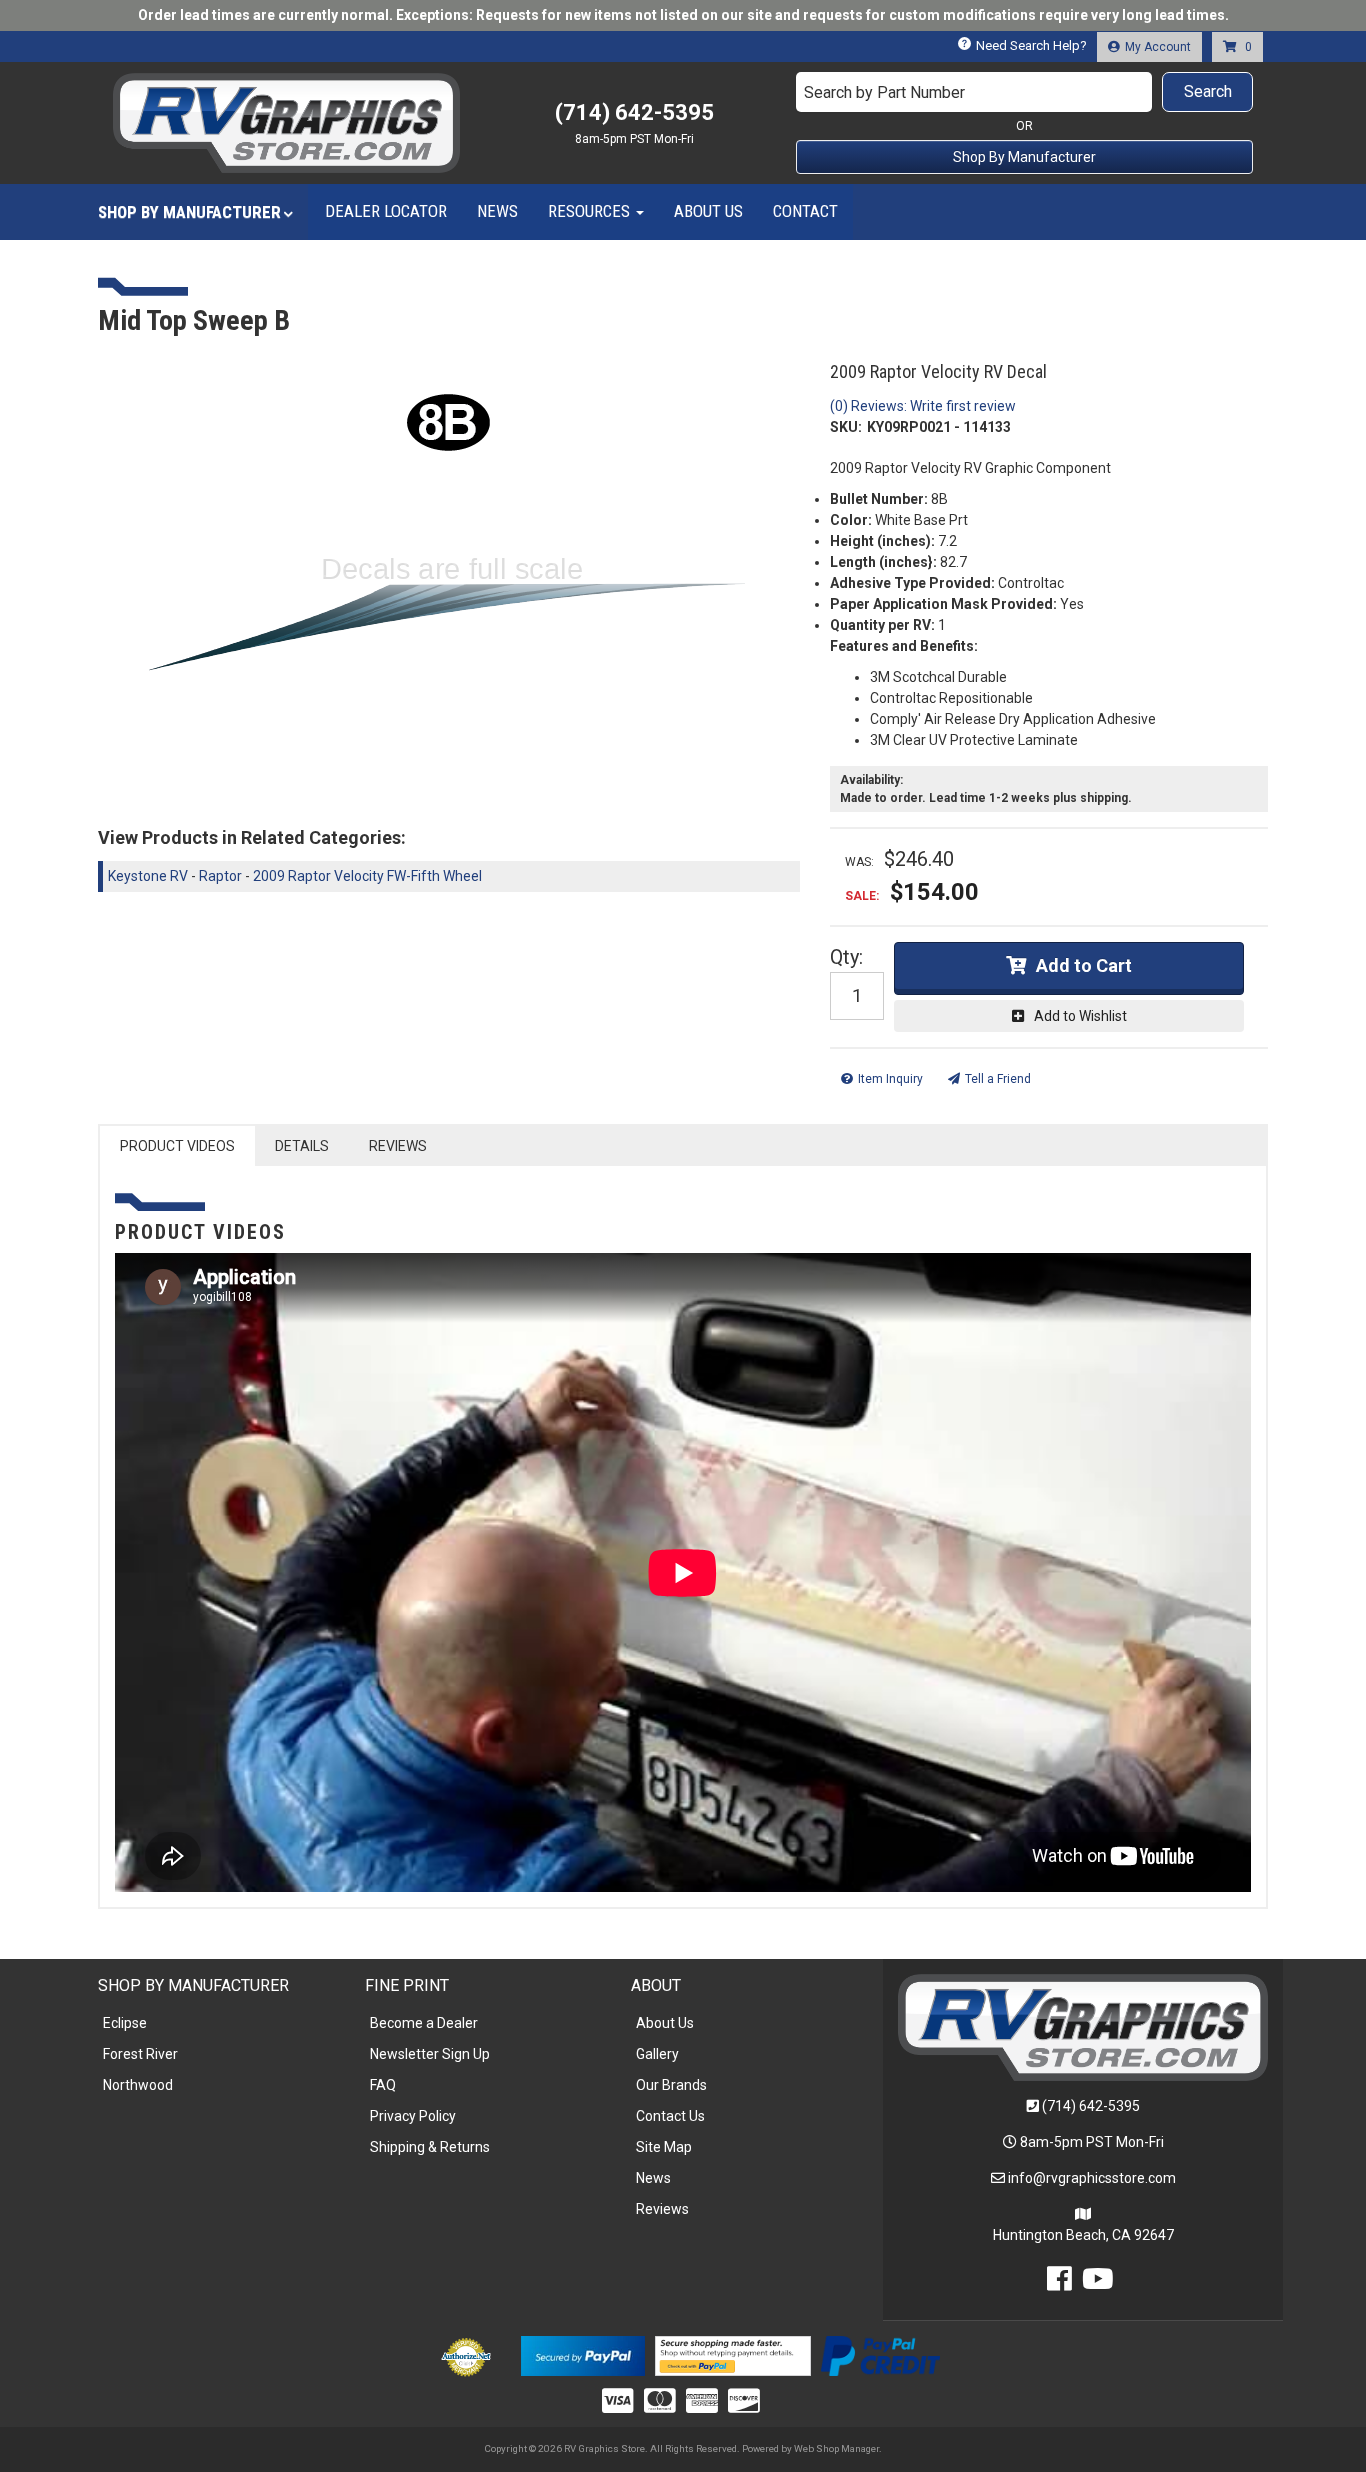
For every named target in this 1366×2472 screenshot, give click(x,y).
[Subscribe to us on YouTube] (1098, 2284)
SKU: (846, 427)
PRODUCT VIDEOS (177, 1146)
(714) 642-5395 (1091, 2106)
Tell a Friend (998, 1079)
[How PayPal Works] (582, 2354)
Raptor (220, 876)
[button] (1025, 92)
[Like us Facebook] (1059, 2284)
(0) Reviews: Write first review (923, 406)
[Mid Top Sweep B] (449, 577)
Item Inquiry (890, 1079)
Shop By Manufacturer (1024, 157)
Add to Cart (1084, 965)
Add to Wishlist (1080, 1016)
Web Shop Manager (836, 2448)
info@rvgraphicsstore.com (1092, 2178)
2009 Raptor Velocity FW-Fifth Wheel (367, 876)
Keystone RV (148, 876)
